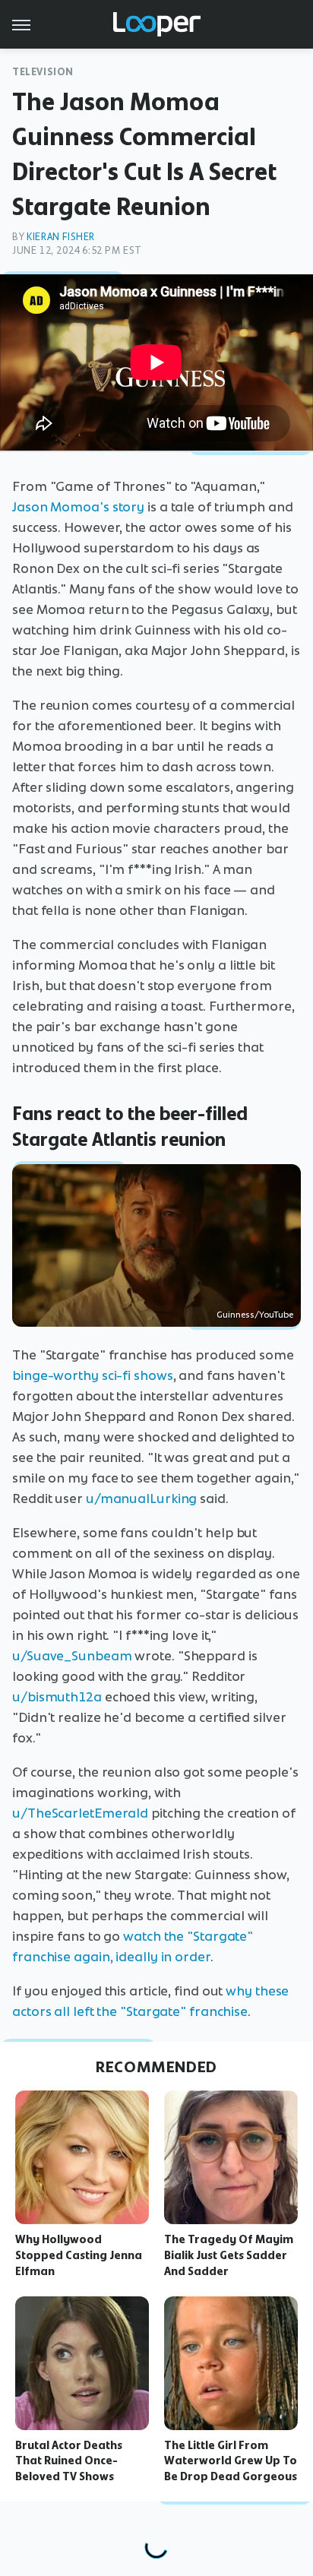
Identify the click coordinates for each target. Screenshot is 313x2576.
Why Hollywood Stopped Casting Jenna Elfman (79, 2255)
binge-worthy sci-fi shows (93, 1375)
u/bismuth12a (57, 1697)
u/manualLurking (142, 1498)
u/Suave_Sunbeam (72, 1656)
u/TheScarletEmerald (80, 1813)
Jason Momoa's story (78, 507)
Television (43, 72)
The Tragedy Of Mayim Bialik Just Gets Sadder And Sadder (229, 2255)
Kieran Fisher (61, 237)
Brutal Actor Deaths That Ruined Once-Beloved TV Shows (69, 2461)
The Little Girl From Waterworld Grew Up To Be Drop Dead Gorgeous (231, 2461)
